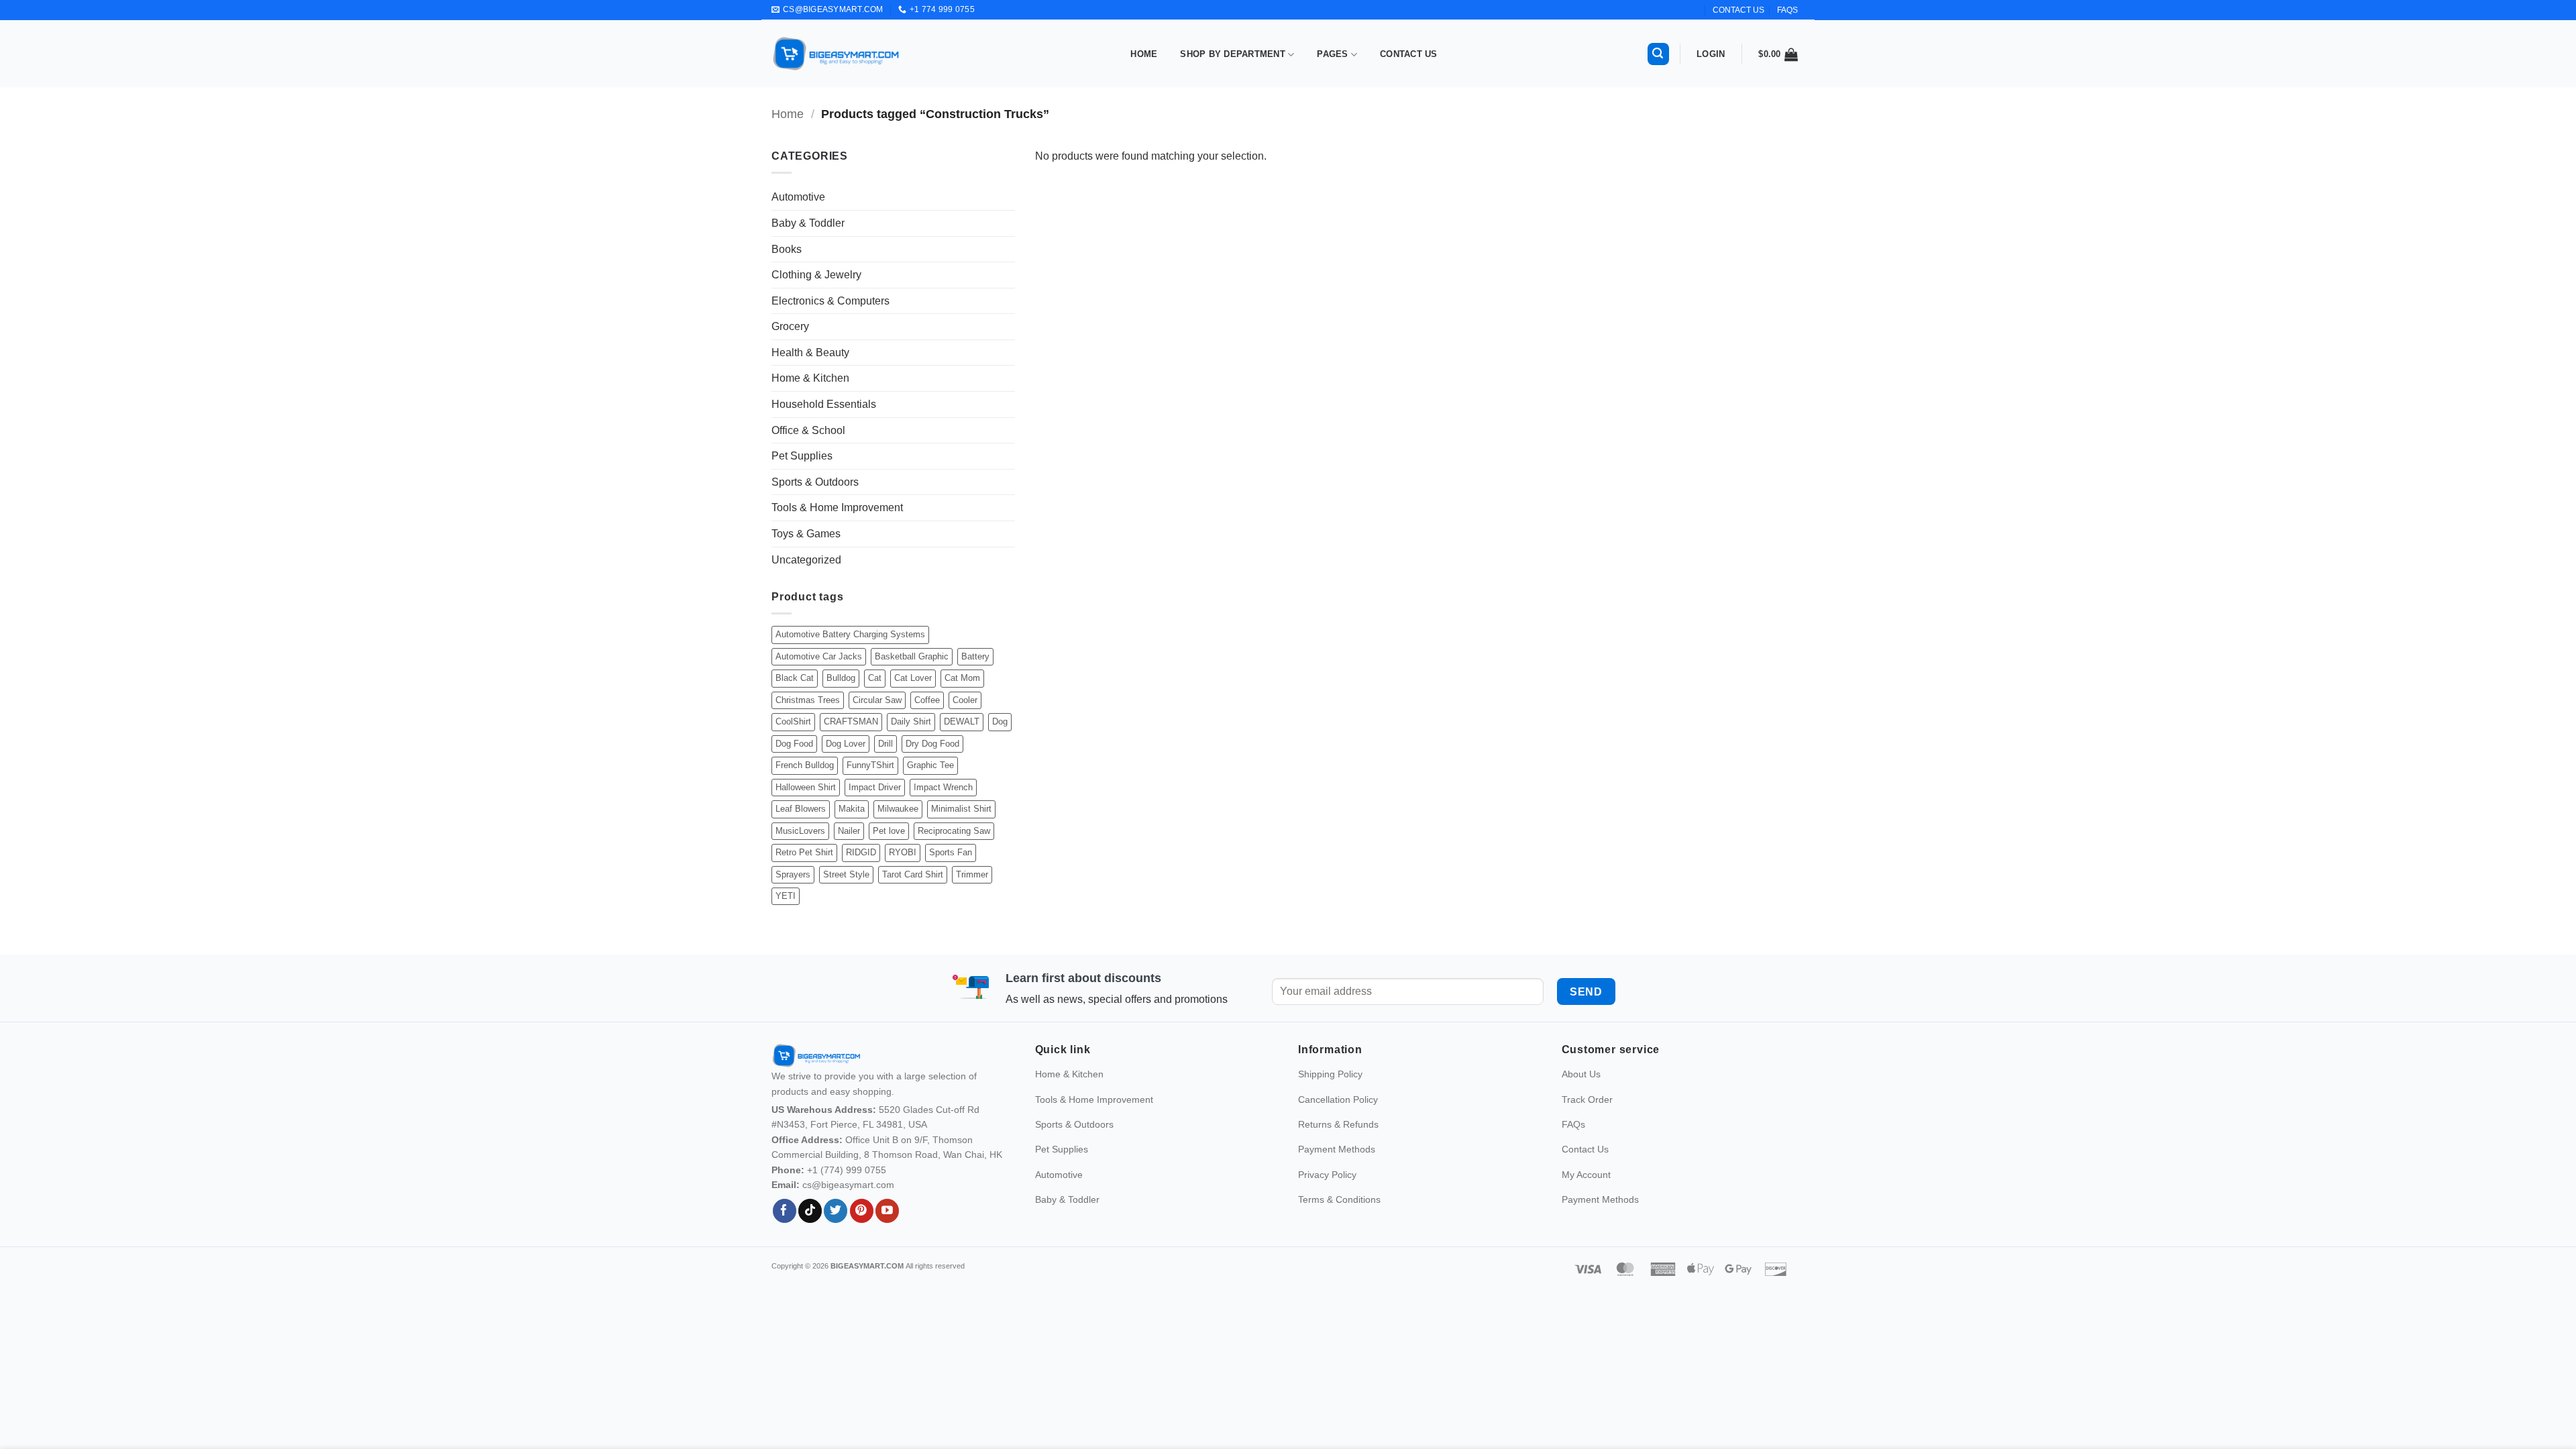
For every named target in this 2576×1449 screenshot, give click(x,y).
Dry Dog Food (932, 744)
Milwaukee (898, 809)
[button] (1658, 54)
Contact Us (1409, 54)
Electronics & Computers (830, 301)
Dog (1000, 721)
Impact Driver (875, 787)
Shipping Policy (1330, 1074)
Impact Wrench (943, 787)
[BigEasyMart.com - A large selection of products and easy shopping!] (837, 54)
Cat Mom (962, 678)
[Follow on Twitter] (836, 1211)
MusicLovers (800, 831)
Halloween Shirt (806, 787)
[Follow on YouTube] (887, 1211)
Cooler (965, 700)
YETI (786, 896)
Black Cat (795, 678)
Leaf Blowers (801, 809)
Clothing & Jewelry (816, 275)
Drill (885, 744)
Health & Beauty (810, 353)
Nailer (849, 831)
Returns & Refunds (1338, 1124)
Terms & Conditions (1339, 1199)
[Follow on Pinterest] (862, 1211)
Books (787, 249)
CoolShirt (793, 721)
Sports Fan (951, 852)
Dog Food (794, 744)
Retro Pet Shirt (804, 852)
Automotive (798, 197)
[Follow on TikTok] (810, 1211)
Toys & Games (806, 534)
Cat (875, 678)
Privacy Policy (1327, 1175)
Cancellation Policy (1338, 1099)
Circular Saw (877, 700)
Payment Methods (1337, 1149)
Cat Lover (913, 678)
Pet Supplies (802, 456)
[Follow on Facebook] (785, 1211)
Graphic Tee (930, 765)
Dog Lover (846, 744)
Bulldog (841, 678)
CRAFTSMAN (851, 721)
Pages (1332, 54)
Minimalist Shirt (961, 809)
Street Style (846, 874)
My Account (1586, 1175)
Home (1144, 54)
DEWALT (962, 721)
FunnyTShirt (870, 765)
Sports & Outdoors (815, 482)
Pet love (889, 831)
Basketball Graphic (912, 656)
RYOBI (903, 852)
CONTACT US (1738, 10)
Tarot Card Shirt (913, 874)
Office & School (808, 430)
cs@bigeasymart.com (848, 1185)
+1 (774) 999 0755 (847, 1170)
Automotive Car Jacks (819, 656)
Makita (852, 809)
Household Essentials (824, 404)
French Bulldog (805, 765)
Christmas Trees (808, 700)
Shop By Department (1233, 54)
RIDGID (861, 852)
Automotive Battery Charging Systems (850, 634)
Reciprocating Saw (954, 831)
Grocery (790, 326)
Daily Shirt (911, 721)
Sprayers (793, 874)
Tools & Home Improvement (837, 507)
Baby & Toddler (808, 223)
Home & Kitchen (810, 378)
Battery (975, 656)
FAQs (1787, 10)
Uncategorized (806, 560)
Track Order (1587, 1099)
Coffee (927, 700)
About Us (1581, 1074)
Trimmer (972, 874)
